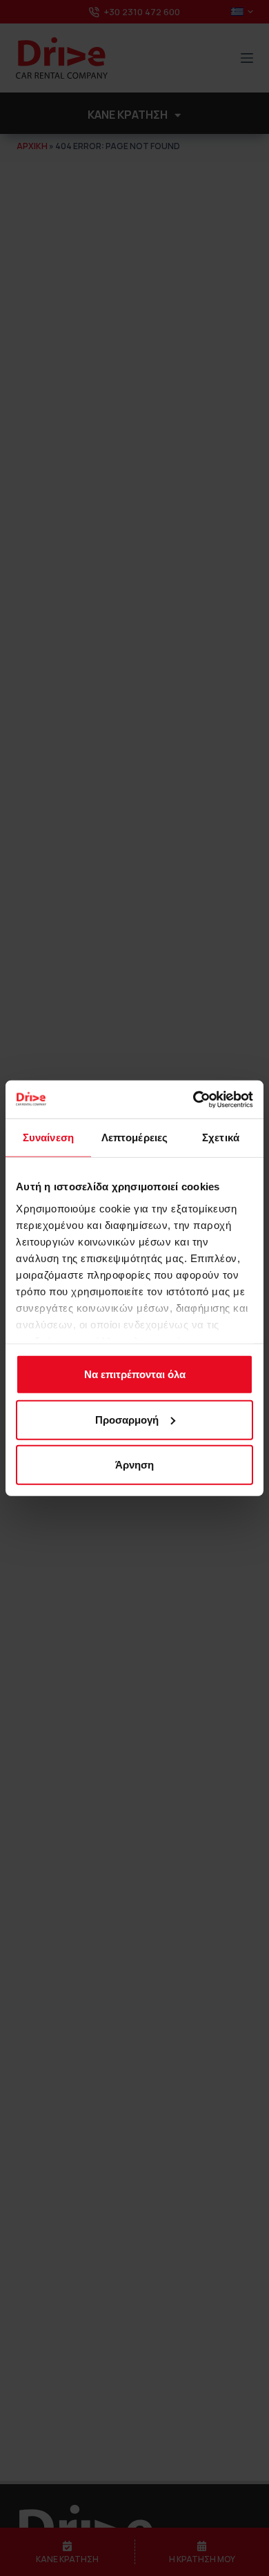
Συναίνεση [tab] (48, 1137)
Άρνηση (134, 1465)
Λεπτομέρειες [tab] (134, 1137)
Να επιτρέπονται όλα (135, 1374)
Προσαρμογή (127, 1419)
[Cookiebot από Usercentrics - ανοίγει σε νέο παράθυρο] (193, 1099)
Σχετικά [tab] (221, 1137)
